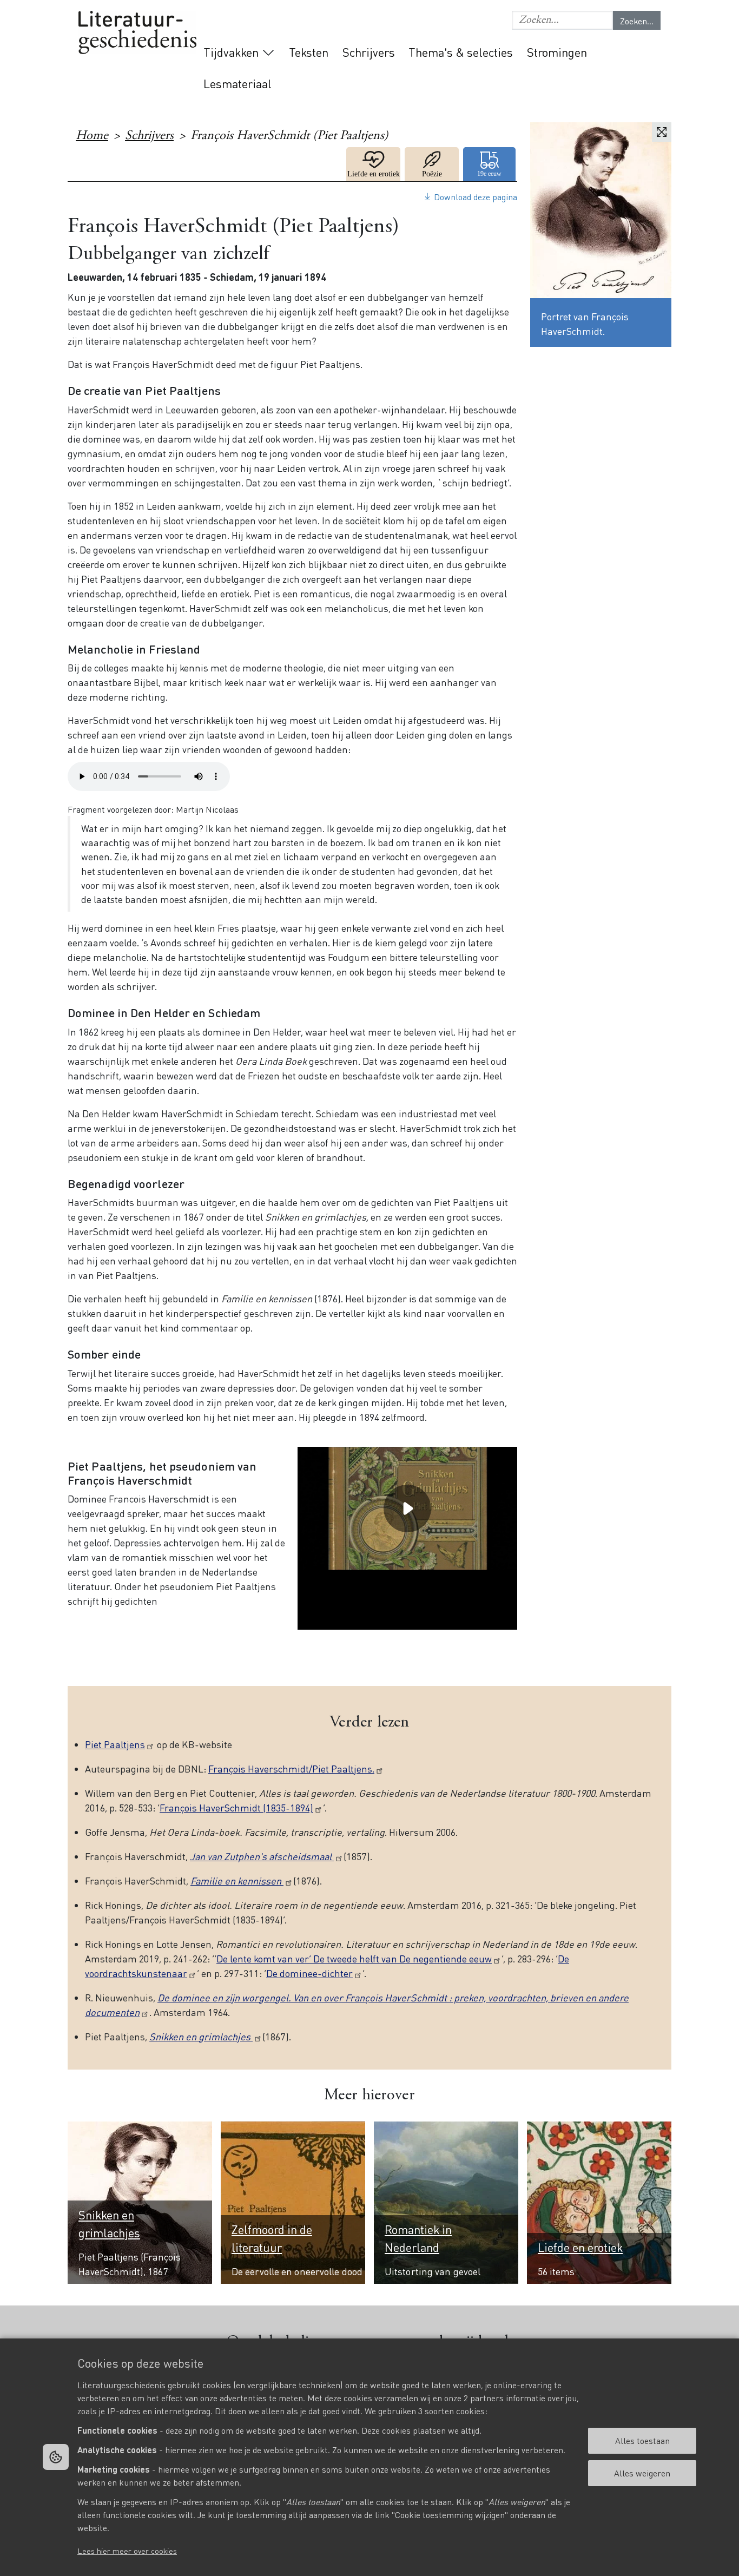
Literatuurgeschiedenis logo (137, 33)
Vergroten (662, 132)
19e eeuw (490, 164)
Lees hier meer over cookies (127, 2551)
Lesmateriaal (237, 83)
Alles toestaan (642, 2440)
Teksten (309, 52)
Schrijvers (369, 52)
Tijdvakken (231, 52)
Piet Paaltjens (115, 1744)
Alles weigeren (642, 2473)
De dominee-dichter (309, 1973)
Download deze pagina (476, 197)
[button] (562, 20)
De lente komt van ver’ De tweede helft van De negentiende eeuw (354, 1958)
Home (92, 136)
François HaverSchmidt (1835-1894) (236, 1807)
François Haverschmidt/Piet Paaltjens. (291, 1768)
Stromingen (557, 52)
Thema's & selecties (461, 52)
